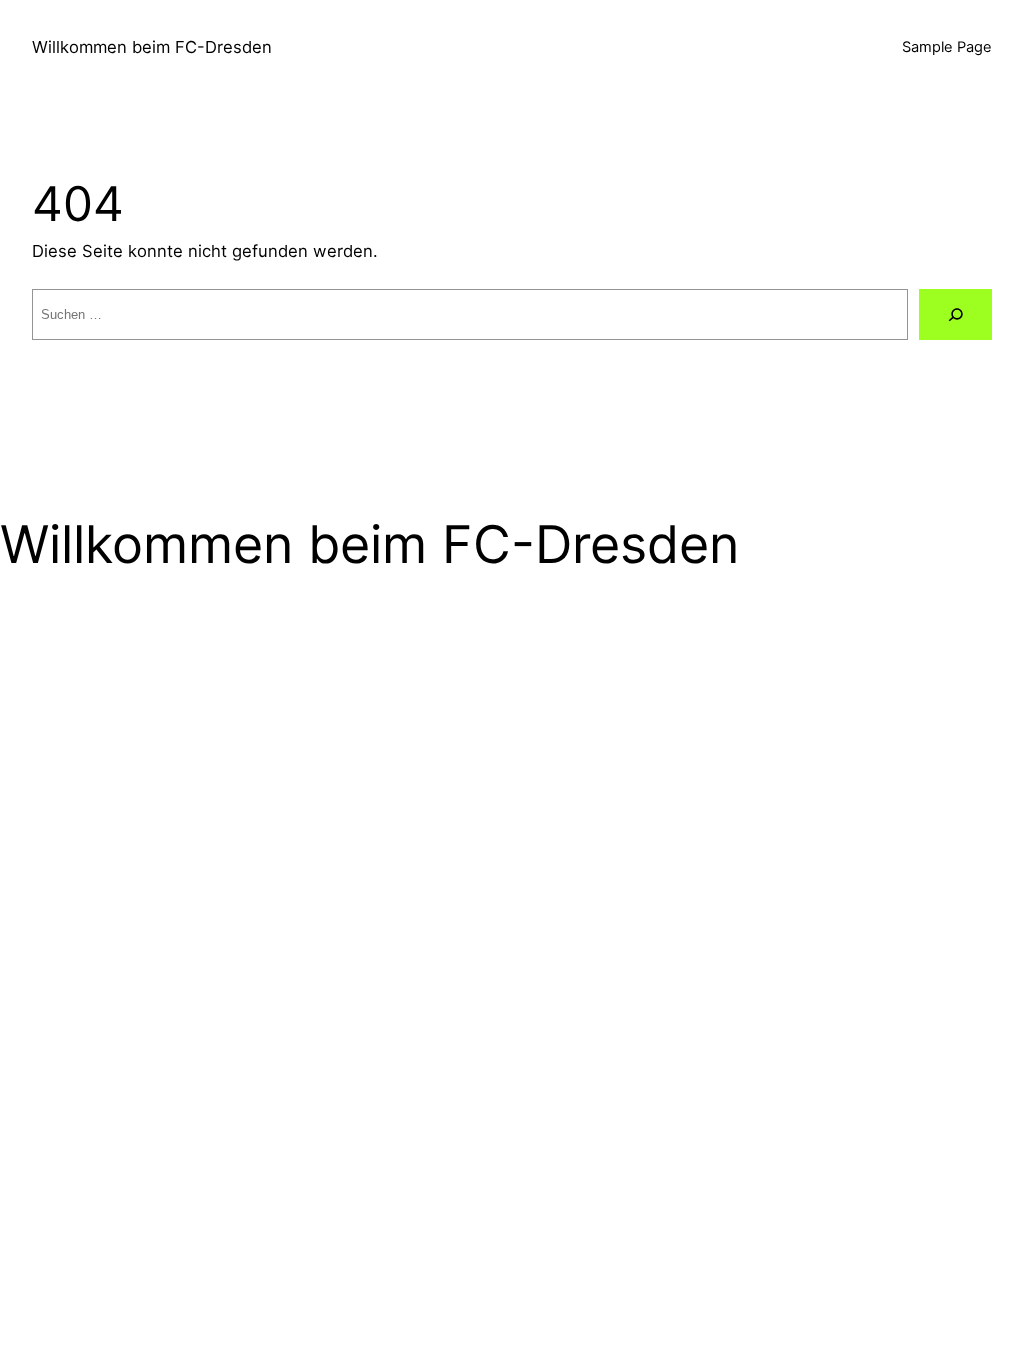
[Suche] (955, 314)
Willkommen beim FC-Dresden (152, 47)
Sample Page (947, 47)
